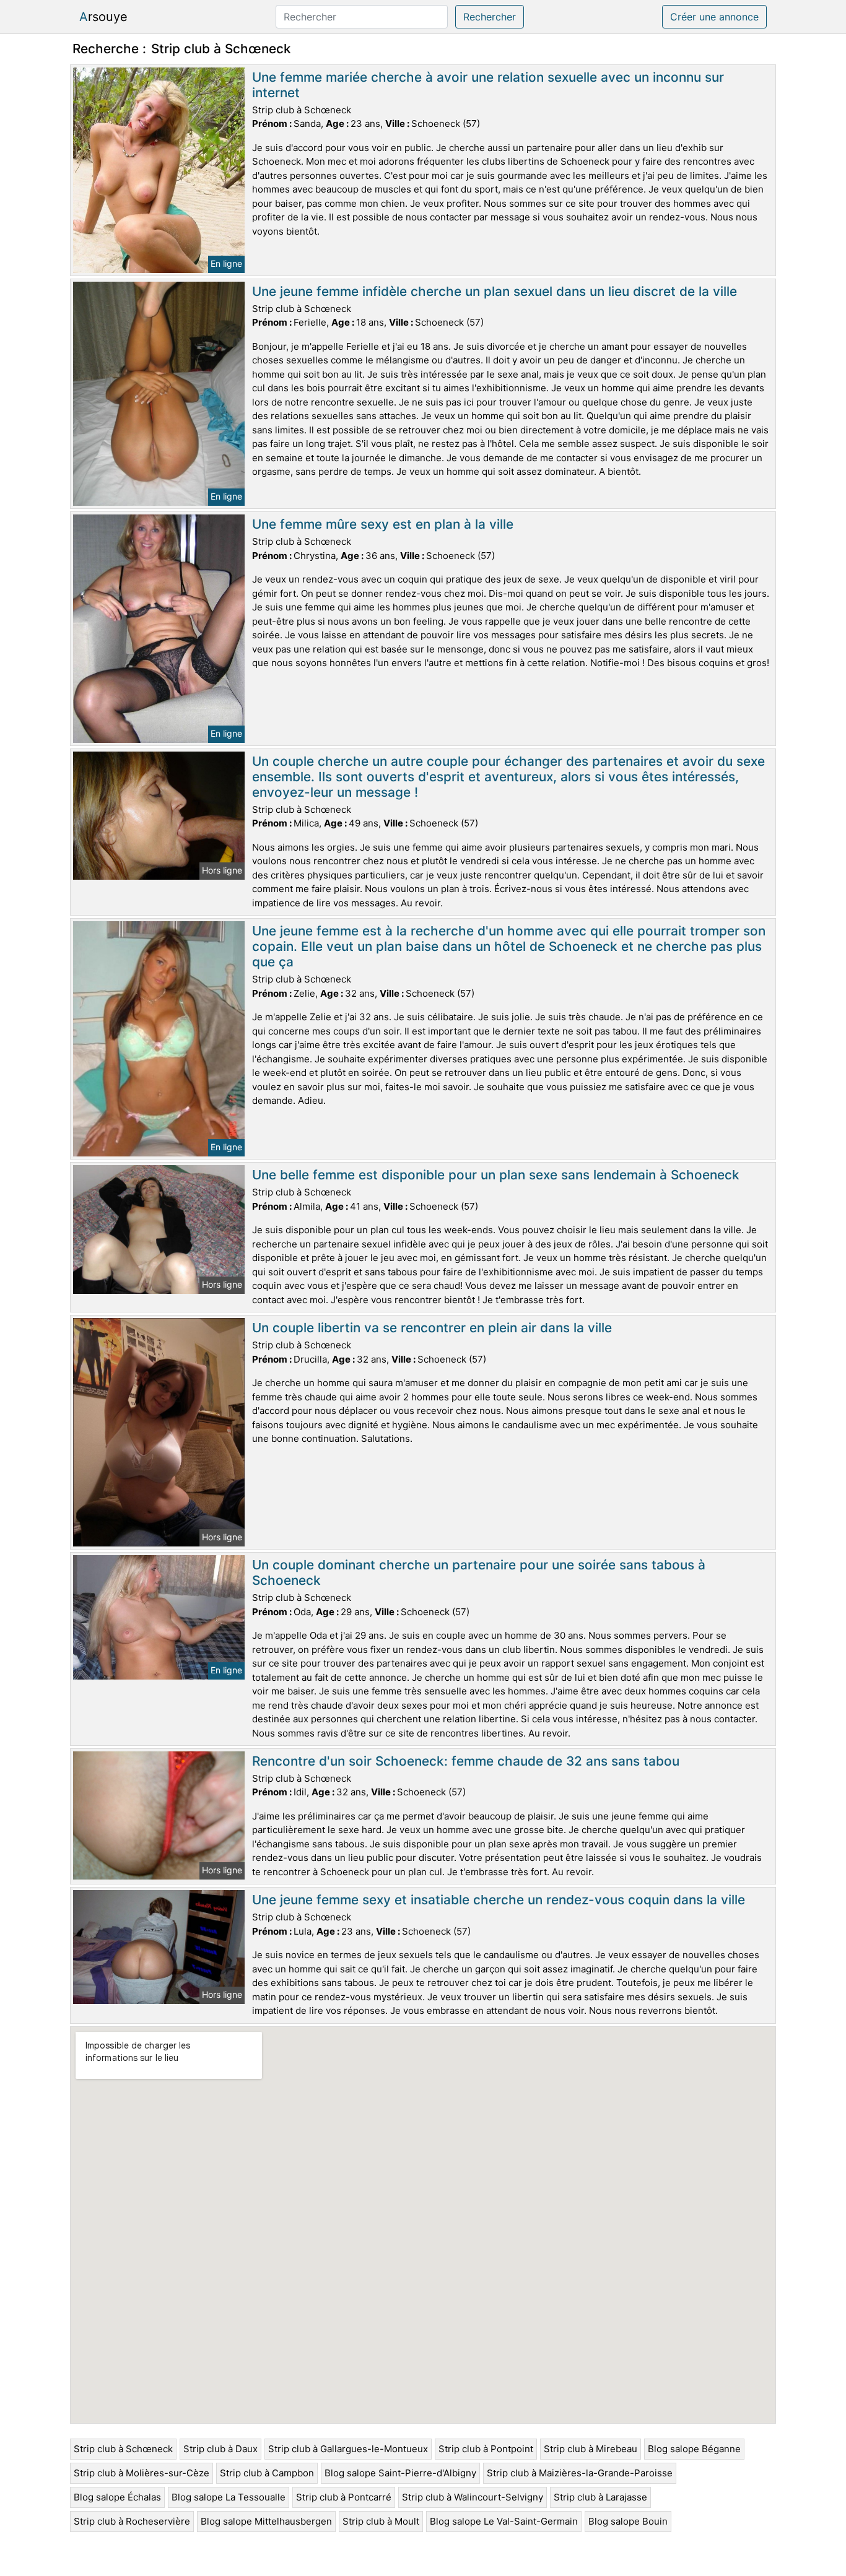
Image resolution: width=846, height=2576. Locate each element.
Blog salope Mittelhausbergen (266, 2521)
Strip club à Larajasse (600, 2497)
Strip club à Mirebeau (591, 2449)
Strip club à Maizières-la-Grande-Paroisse (580, 2473)
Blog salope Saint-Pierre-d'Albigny (400, 2473)
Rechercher (490, 17)
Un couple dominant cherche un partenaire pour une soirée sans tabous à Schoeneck (479, 1572)
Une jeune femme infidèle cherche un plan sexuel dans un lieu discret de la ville (495, 291)
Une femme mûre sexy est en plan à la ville (383, 524)
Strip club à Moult (381, 2521)
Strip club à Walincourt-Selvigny (473, 2497)
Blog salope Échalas (117, 2497)
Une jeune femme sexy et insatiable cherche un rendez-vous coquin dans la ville (499, 1900)
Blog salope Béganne (694, 2449)
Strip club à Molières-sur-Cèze (142, 2473)
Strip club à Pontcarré (344, 2497)
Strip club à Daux (220, 2449)
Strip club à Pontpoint (486, 2449)
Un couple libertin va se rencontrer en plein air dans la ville (432, 1328)
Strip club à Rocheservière (132, 2521)
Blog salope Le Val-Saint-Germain (504, 2521)
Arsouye (103, 17)
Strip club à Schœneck (123, 2449)
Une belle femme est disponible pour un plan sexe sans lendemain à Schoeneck (496, 1175)
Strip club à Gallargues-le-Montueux (348, 2449)
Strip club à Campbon (267, 2473)
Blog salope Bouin (628, 2521)
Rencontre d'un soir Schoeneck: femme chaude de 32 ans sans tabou (466, 1761)
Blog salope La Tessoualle (229, 2497)
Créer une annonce (714, 17)
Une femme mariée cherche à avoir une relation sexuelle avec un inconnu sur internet (488, 85)
